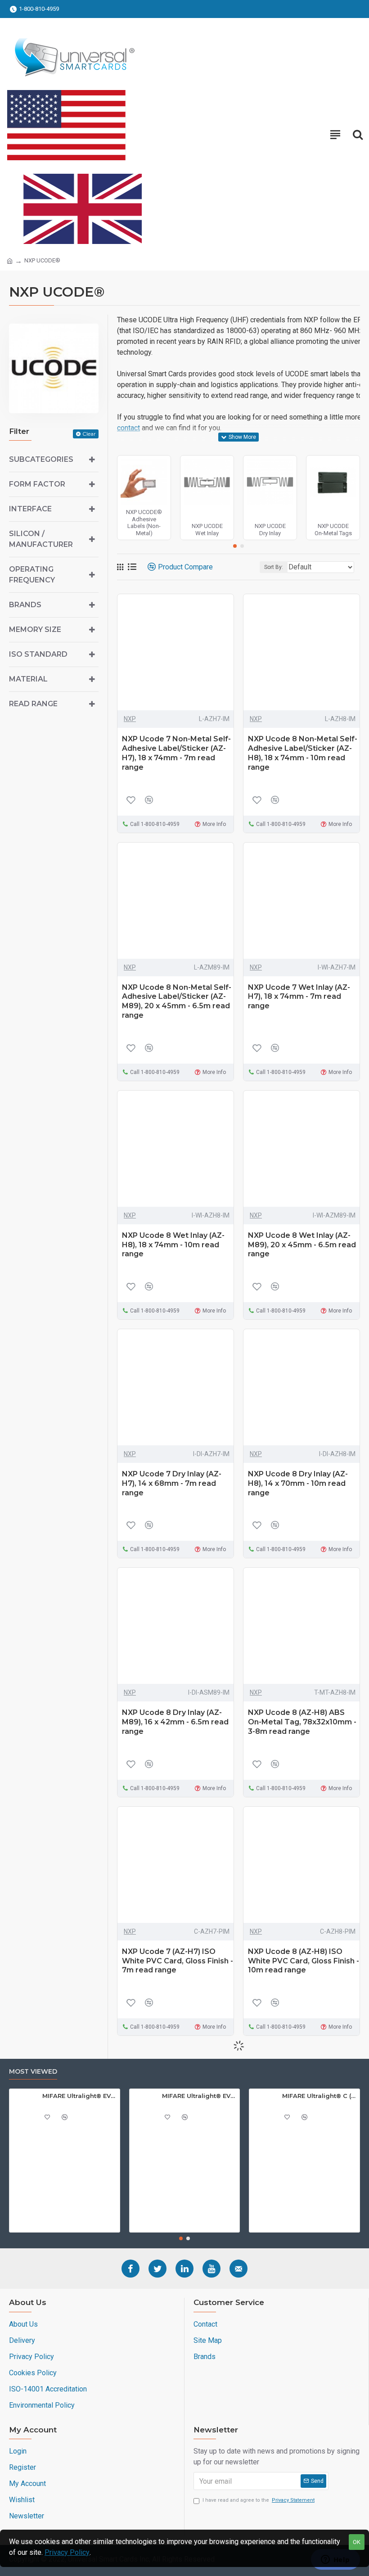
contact (128, 428)
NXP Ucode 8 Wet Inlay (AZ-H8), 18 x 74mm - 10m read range (173, 1245)
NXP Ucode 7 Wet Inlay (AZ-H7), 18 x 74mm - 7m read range (299, 997)
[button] (235, 546)
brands (25, 605)
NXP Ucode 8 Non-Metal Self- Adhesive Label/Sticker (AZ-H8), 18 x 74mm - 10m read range (303, 753)
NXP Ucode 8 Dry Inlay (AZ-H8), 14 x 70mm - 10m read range (298, 1483)
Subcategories (41, 459)
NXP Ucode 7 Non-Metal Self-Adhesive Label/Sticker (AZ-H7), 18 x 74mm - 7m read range (176, 753)
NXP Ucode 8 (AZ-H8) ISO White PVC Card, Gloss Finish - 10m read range (304, 1961)
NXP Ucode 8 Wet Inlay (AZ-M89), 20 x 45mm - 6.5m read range (302, 1245)
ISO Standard (38, 654)
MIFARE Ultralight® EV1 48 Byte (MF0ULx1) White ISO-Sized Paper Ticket (79, 2096)
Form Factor (37, 484)
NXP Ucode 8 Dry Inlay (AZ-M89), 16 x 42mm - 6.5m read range (175, 1722)
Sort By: (274, 567)
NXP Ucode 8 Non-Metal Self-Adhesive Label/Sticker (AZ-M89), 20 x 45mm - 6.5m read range (177, 1001)
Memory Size (35, 629)
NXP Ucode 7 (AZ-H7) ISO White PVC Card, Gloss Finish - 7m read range (178, 1961)
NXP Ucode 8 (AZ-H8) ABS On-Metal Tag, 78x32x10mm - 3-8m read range (302, 1722)
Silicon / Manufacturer (41, 539)
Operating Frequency (32, 575)
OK (357, 2542)
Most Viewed (33, 2072)
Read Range (33, 704)
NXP (130, 719)
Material (28, 679)
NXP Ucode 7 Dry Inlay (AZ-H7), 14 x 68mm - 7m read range (172, 1483)
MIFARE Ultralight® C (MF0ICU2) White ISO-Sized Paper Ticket (319, 2096)
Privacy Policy (67, 2552)
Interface (30, 509)
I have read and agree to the (259, 2500)
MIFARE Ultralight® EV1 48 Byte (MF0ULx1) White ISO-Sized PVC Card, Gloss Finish (199, 2096)
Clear (89, 434)
